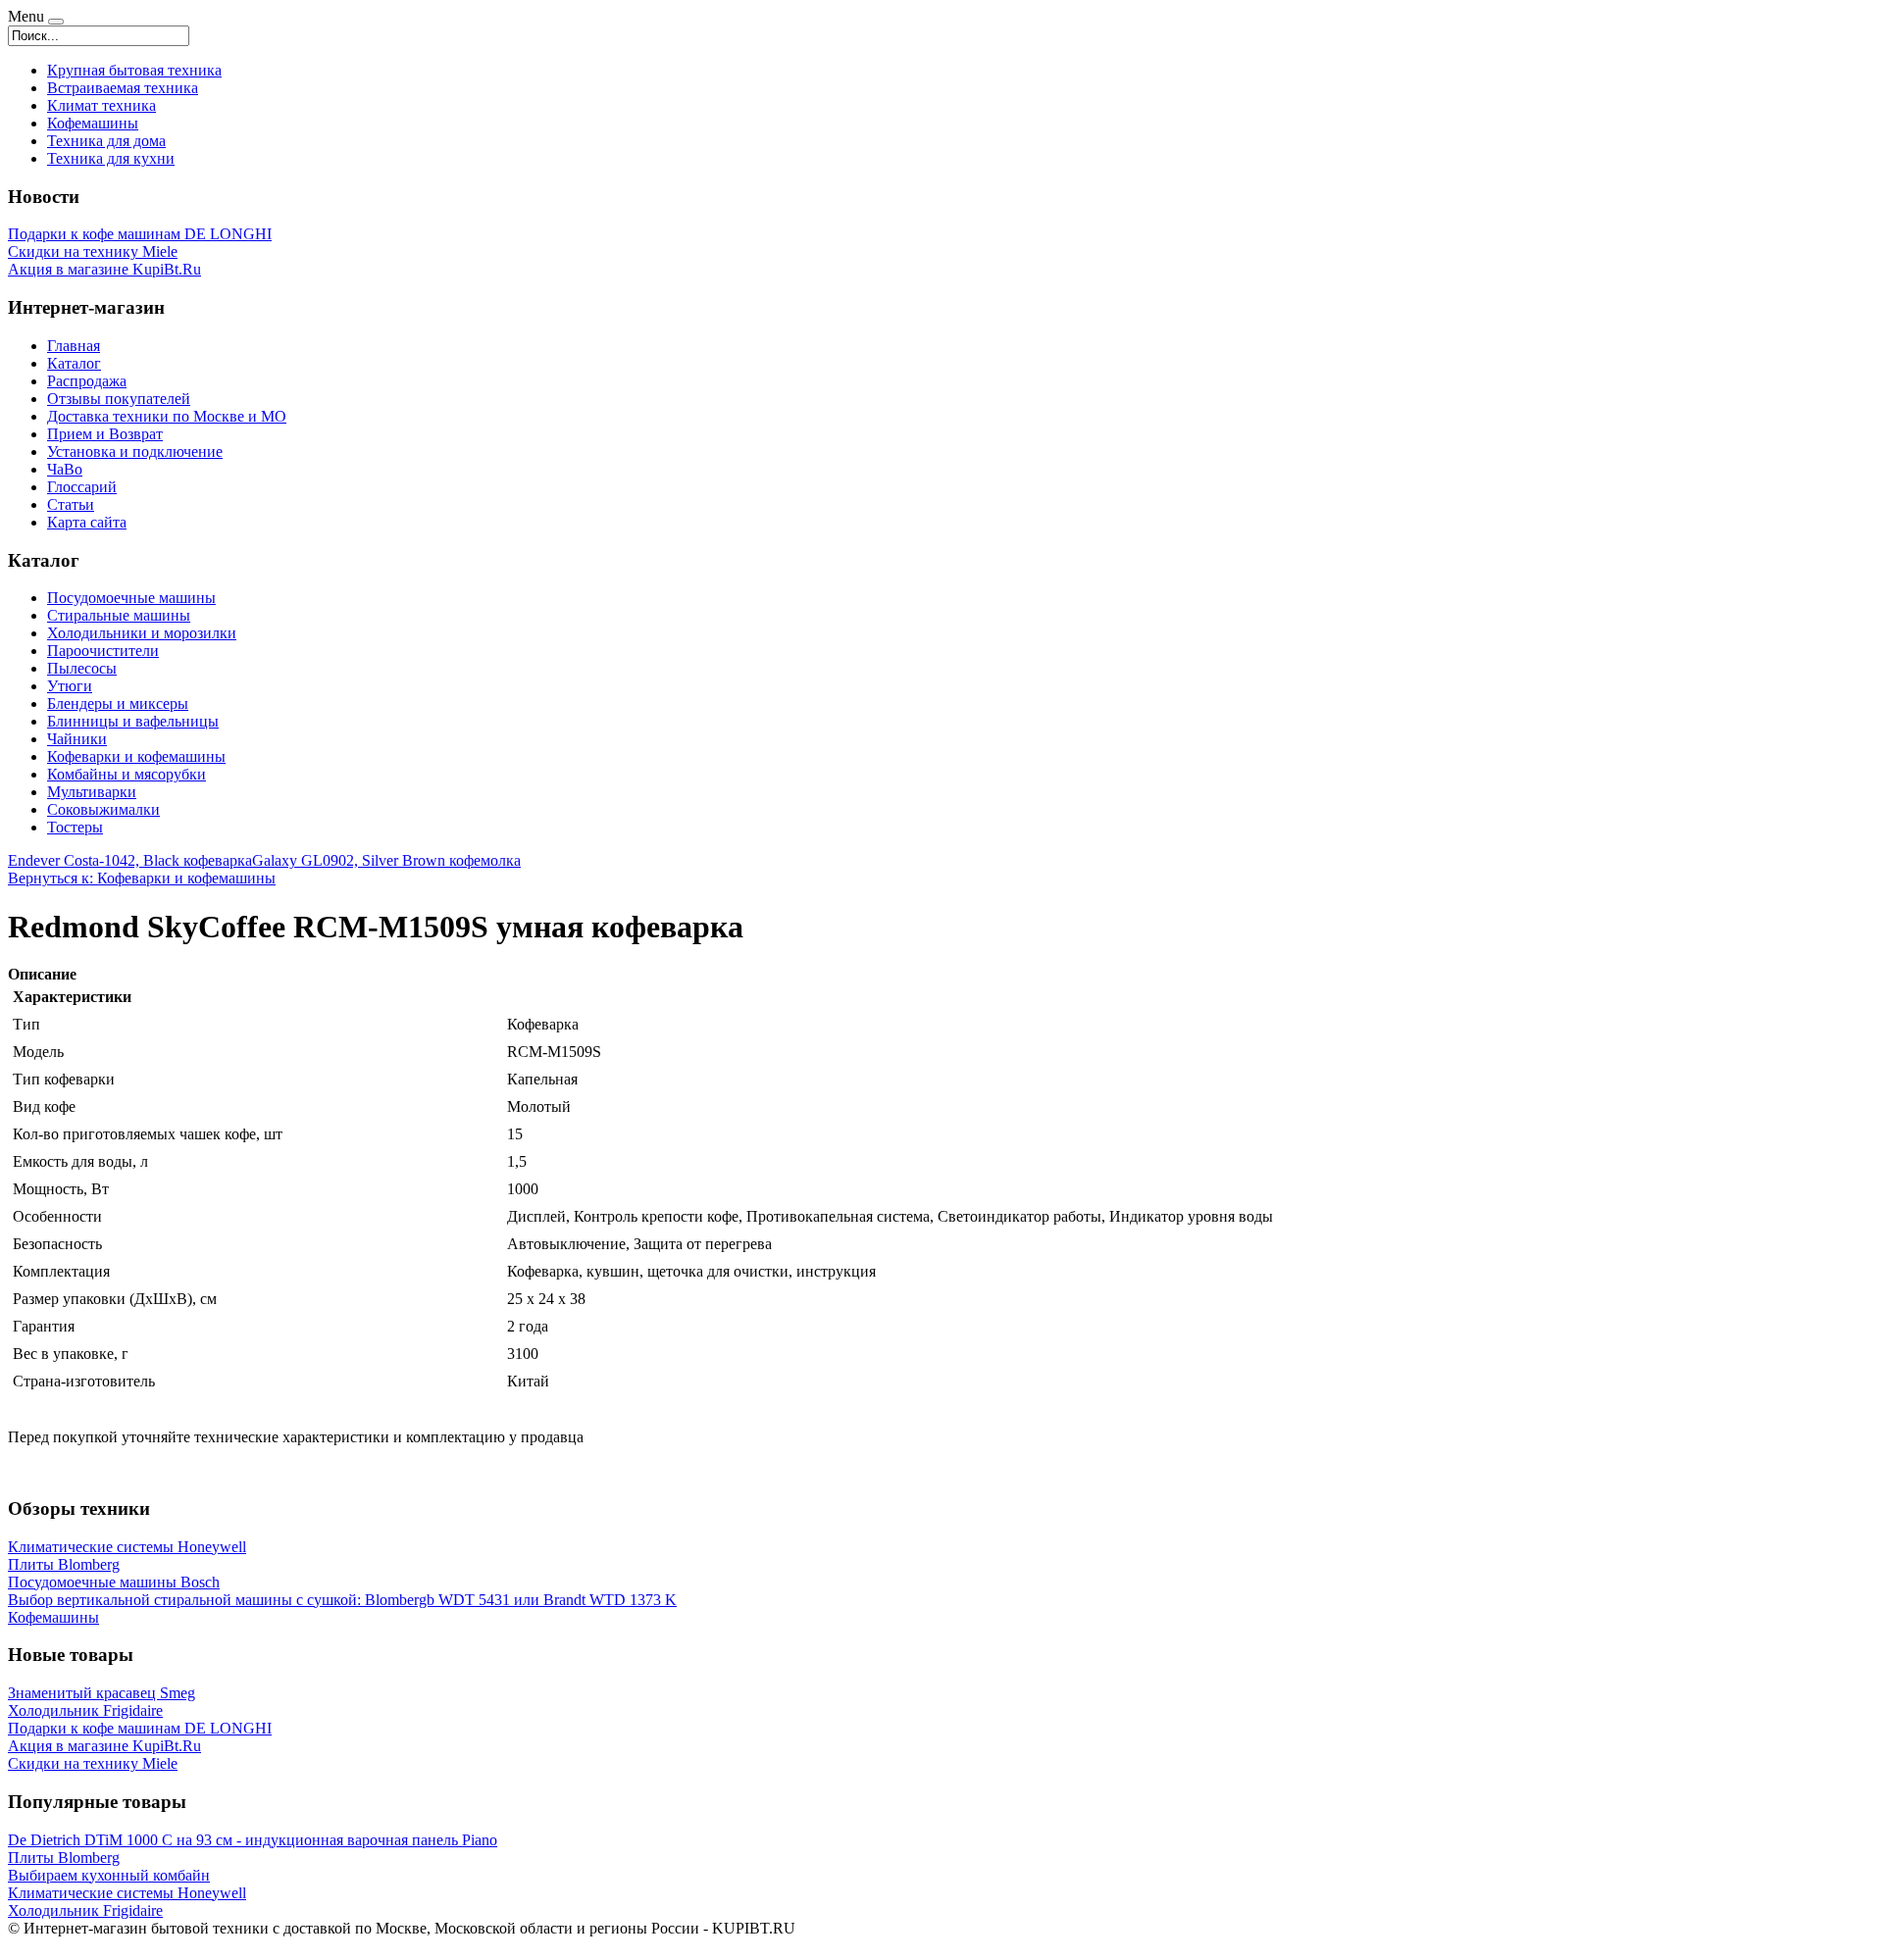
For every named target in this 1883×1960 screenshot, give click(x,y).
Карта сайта (87, 522)
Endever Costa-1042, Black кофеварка (130, 860)
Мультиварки (92, 792)
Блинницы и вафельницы (133, 721)
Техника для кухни (111, 158)
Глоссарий (82, 487)
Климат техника (102, 105)
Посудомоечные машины (131, 598)
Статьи (71, 504)
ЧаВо (65, 469)
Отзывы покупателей (119, 399)
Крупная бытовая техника (134, 70)
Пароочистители (103, 651)
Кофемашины (93, 123)
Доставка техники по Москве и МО (167, 416)
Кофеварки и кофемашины (136, 756)
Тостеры (75, 827)
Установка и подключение (135, 452)
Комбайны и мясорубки (127, 774)
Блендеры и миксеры (118, 704)
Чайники (77, 739)
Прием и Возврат (105, 434)
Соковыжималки (103, 809)
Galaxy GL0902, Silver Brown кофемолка (386, 860)
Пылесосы (82, 668)
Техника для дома (106, 141)
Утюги (70, 686)
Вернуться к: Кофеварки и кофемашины (142, 878)
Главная (74, 346)
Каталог (74, 363)
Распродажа (87, 381)
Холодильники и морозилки (142, 633)
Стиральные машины (119, 615)
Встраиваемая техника (123, 88)
